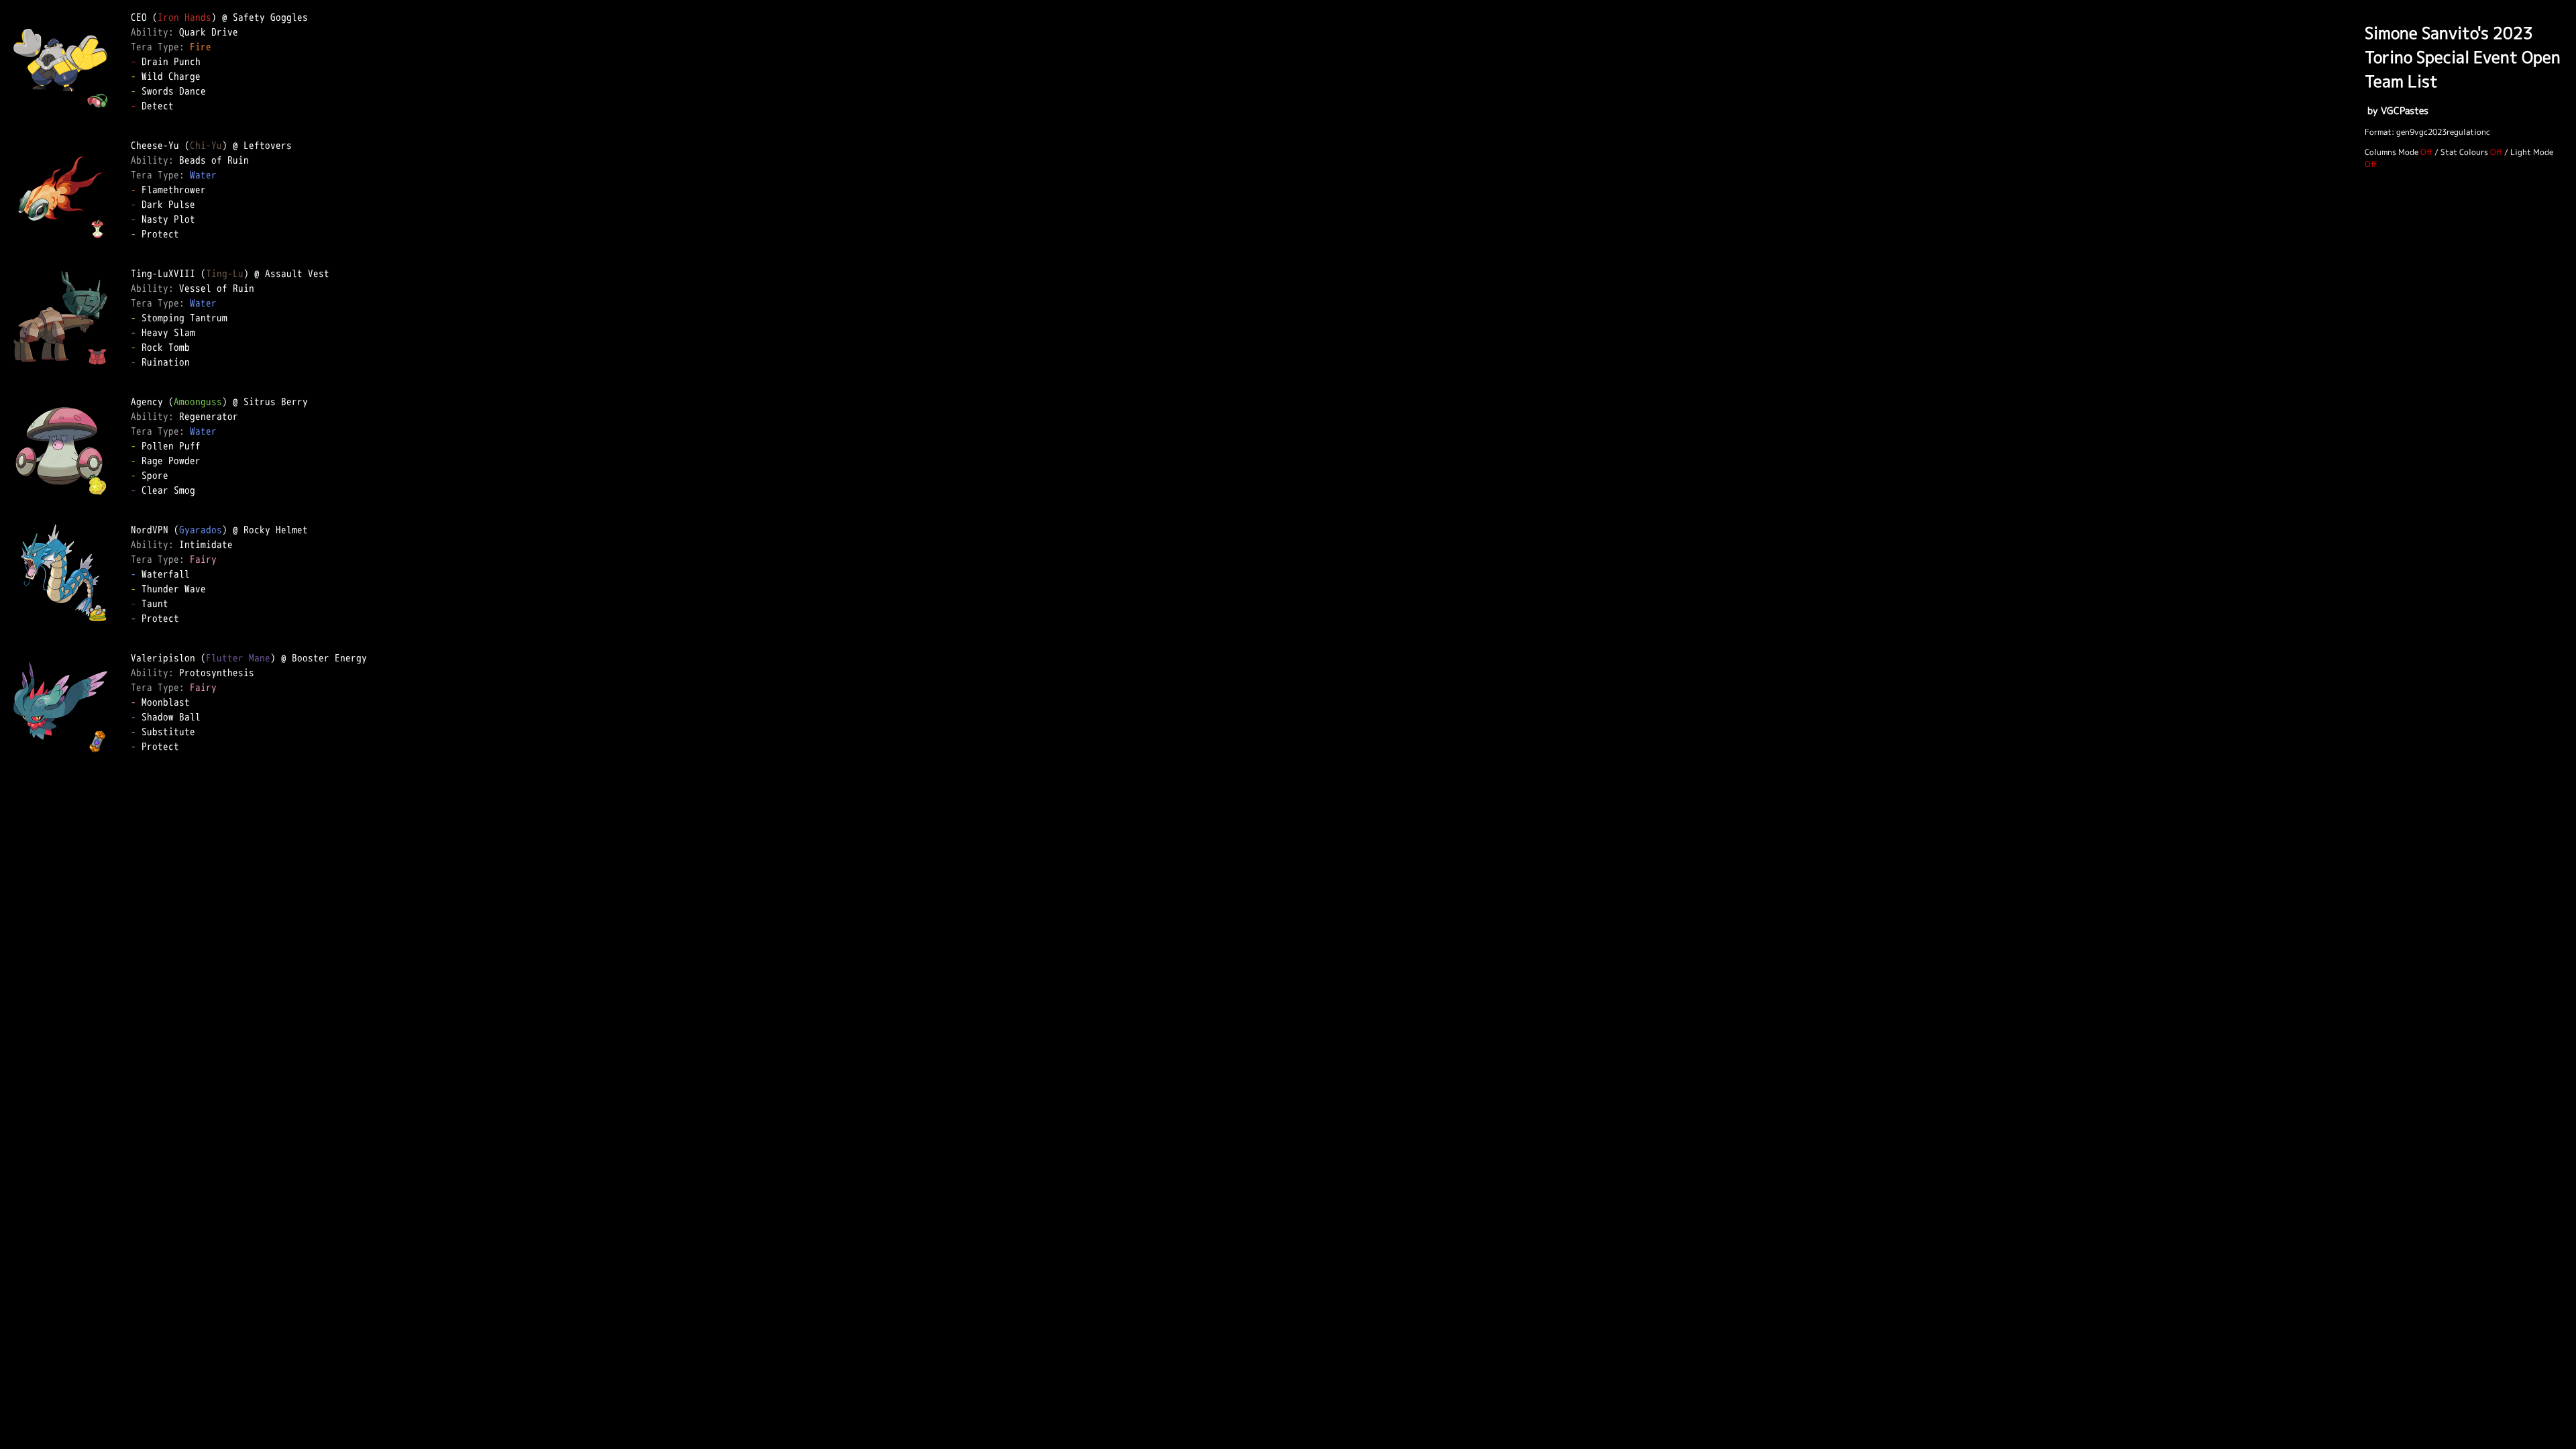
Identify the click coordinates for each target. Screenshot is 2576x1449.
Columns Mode (2392, 152)
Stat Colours (2464, 152)
